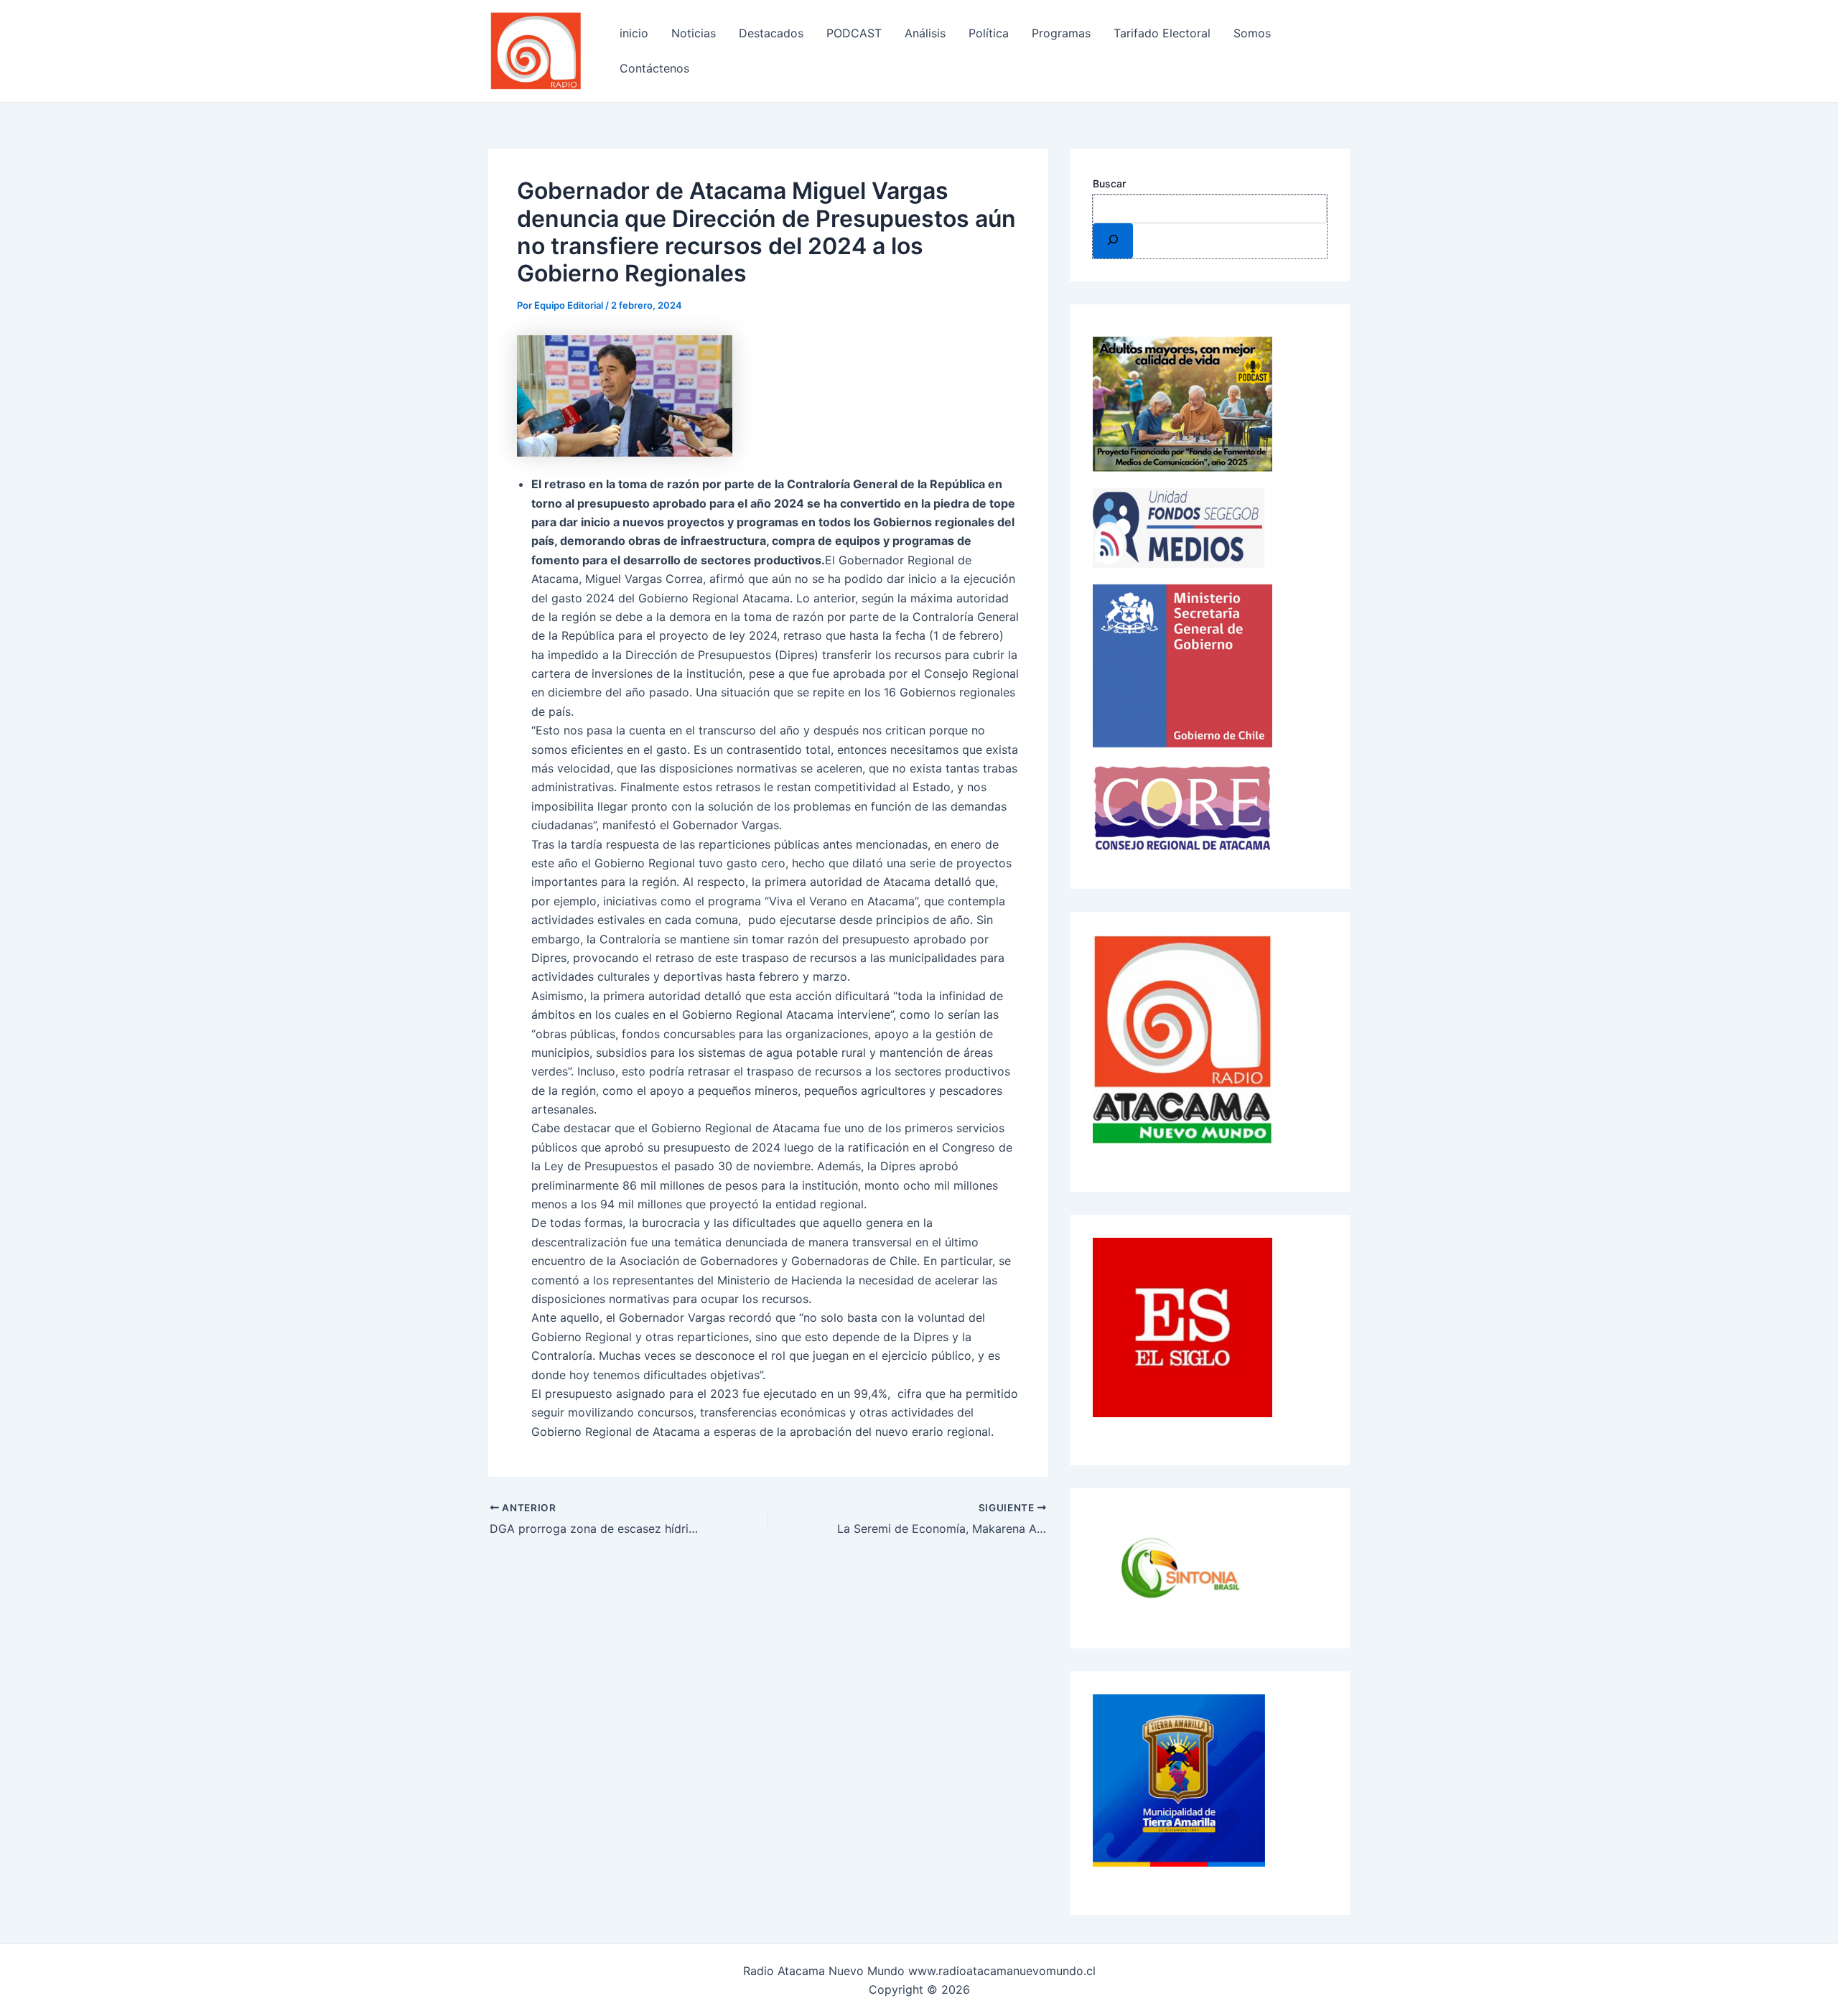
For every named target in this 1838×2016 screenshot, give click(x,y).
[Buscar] (1113, 241)
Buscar (1109, 183)
